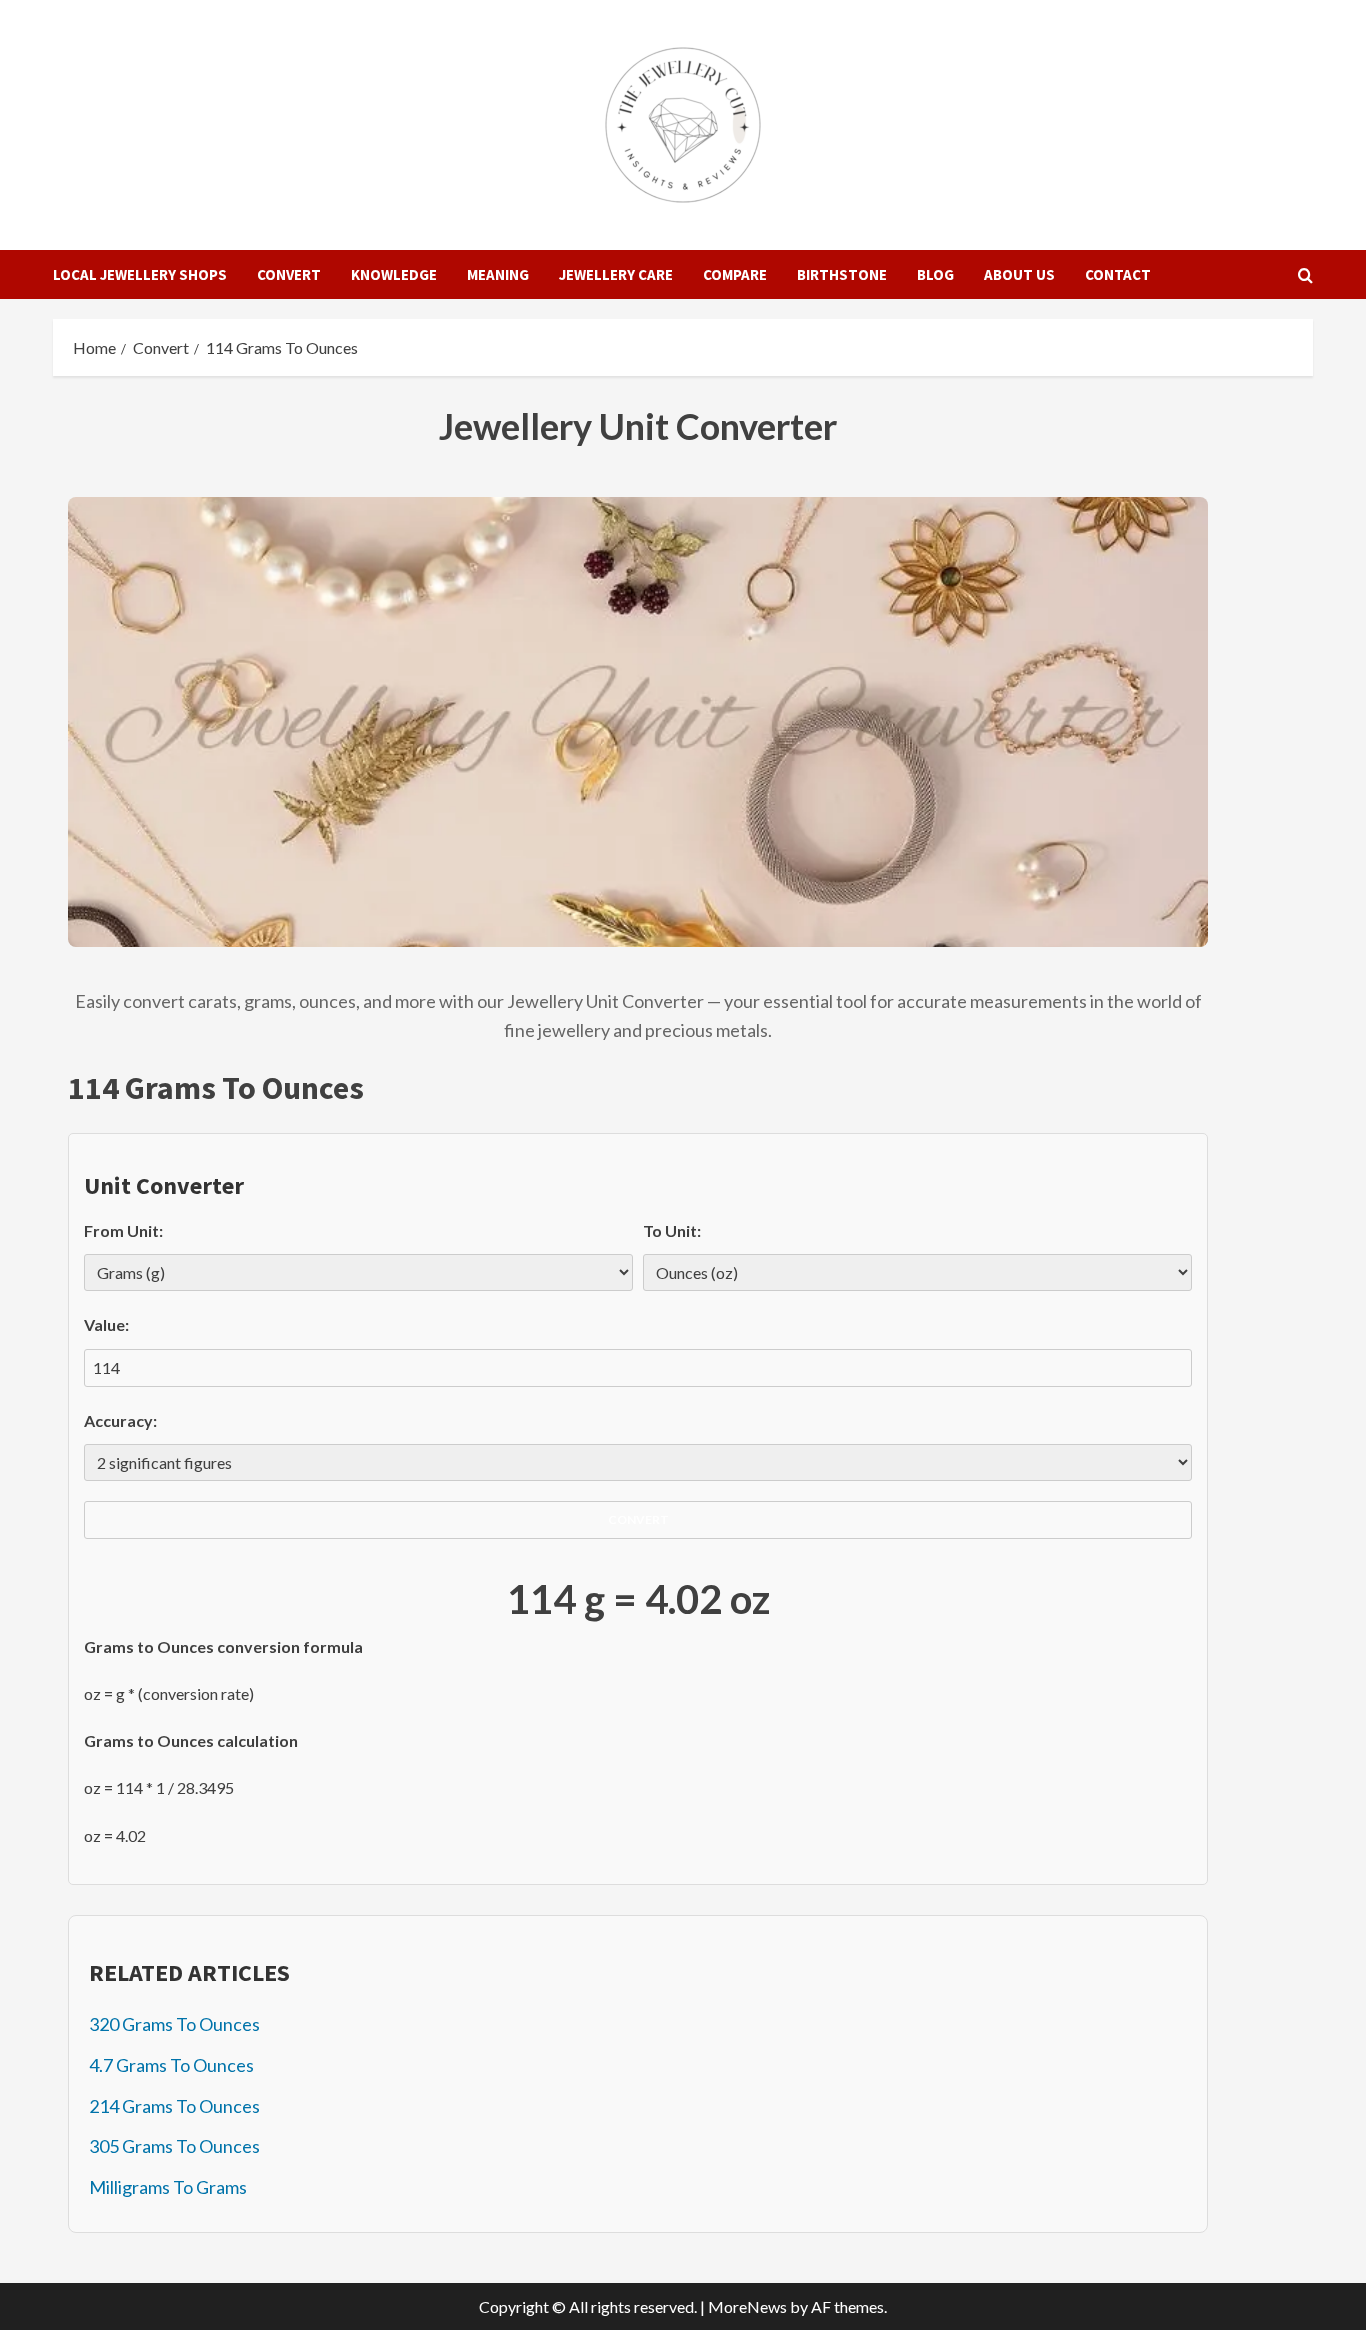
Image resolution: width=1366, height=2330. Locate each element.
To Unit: (672, 1230)
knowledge (394, 274)
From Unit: (123, 1230)
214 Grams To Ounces (174, 2106)
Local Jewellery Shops (140, 274)
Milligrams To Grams (168, 2187)
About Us (1019, 274)
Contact (1118, 274)
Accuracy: (120, 1420)
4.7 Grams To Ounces (171, 2065)
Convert (289, 274)
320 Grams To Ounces (174, 2024)
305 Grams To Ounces (174, 2146)
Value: (106, 1324)
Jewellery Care (616, 274)
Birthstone (842, 274)
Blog (935, 274)
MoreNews (747, 2306)
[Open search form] (1305, 275)
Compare (735, 274)
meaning (498, 274)
